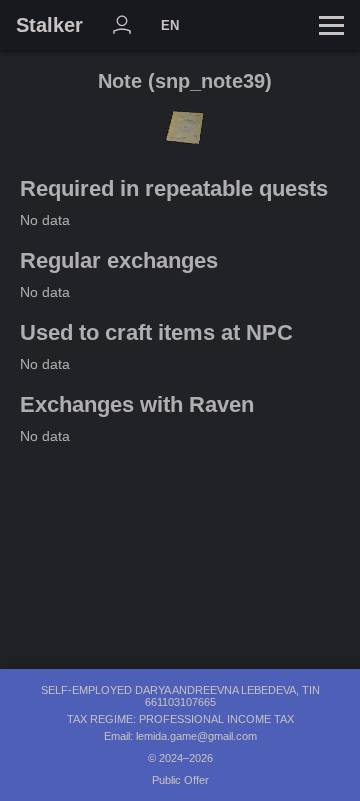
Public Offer (180, 780)
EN (170, 25)
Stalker (49, 25)
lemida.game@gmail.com (196, 736)
